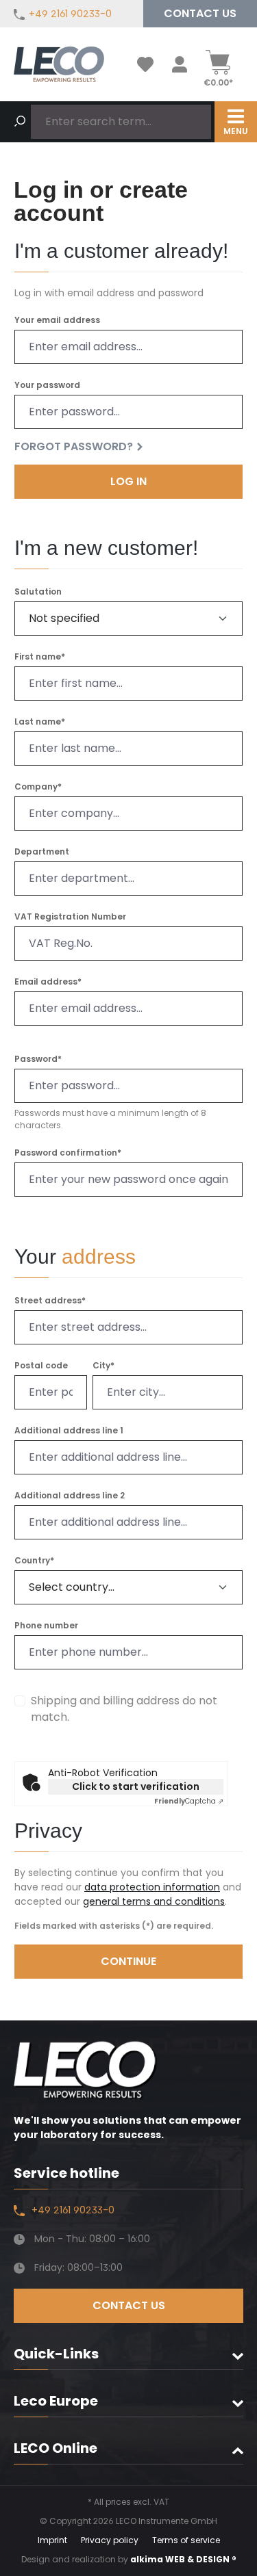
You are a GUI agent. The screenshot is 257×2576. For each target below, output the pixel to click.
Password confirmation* (68, 1153)
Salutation (38, 592)
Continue (128, 1961)
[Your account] (180, 64)
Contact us (200, 13)
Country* (34, 1561)
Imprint (52, 2540)
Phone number (46, 1626)
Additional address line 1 (69, 1431)
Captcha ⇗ (189, 1801)
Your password (47, 385)
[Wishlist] (145, 64)
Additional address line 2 (70, 1496)
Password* (38, 1059)
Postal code (41, 1366)
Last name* (40, 722)
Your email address (57, 320)
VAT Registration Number (70, 917)
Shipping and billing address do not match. (124, 1709)
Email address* (48, 982)
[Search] (20, 122)
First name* (40, 657)
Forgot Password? (74, 447)
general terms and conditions (154, 1901)
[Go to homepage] (59, 64)
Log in (128, 481)
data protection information (152, 1887)
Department (42, 852)
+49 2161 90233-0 (70, 14)
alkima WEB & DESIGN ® (183, 2559)
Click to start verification (136, 1786)
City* (103, 1366)
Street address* (50, 1301)
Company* (38, 787)
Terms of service (186, 2540)
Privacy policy (110, 2540)
